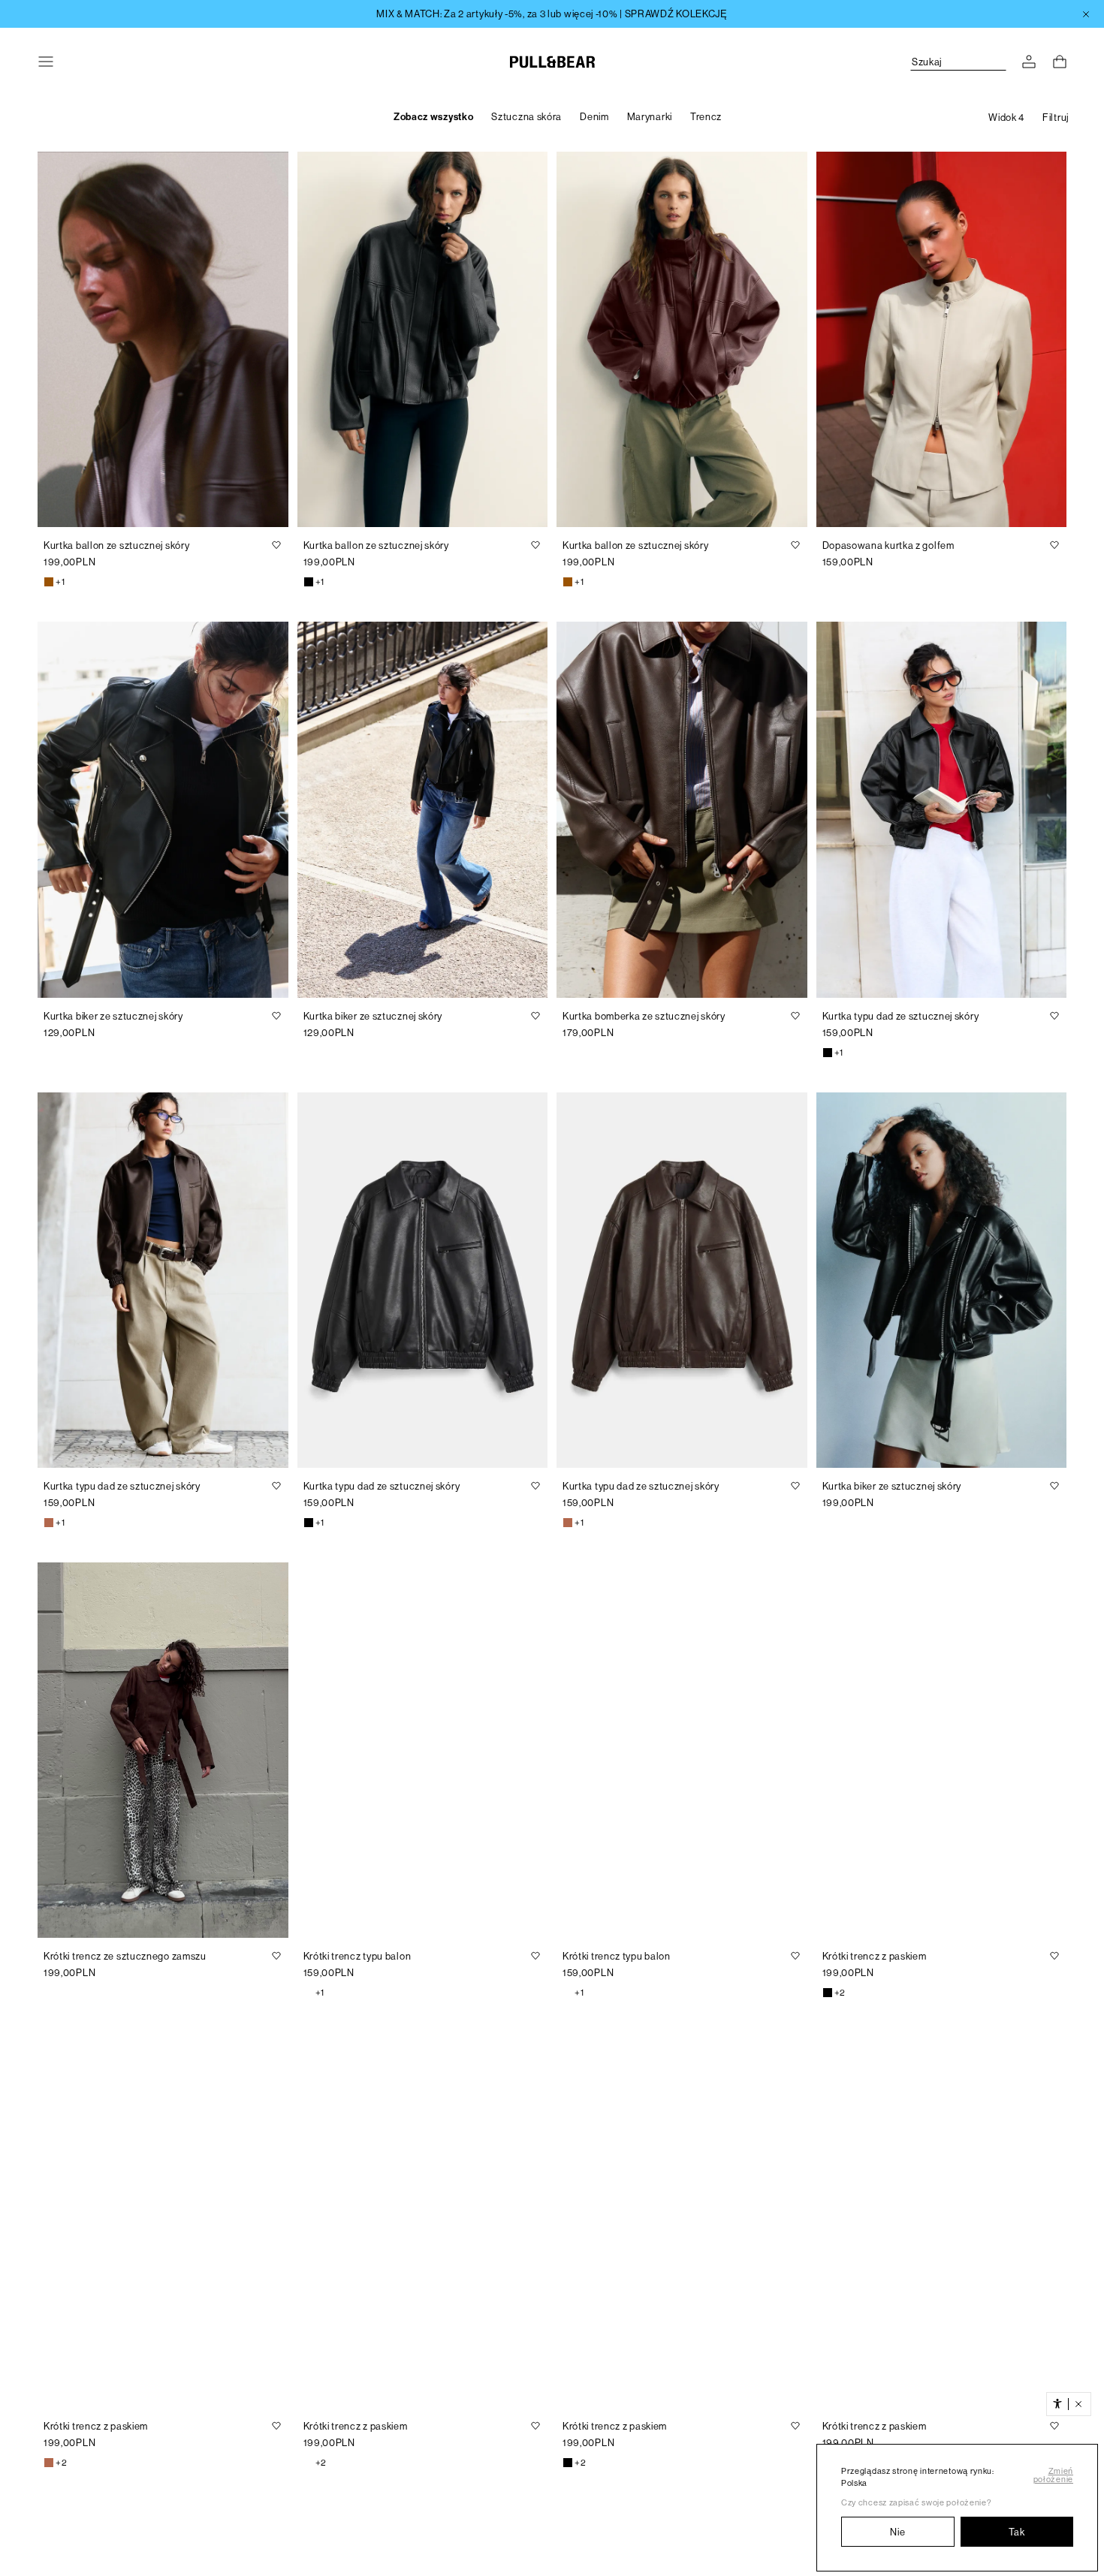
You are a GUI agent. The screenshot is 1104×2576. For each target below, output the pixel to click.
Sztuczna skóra (526, 117)
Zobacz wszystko (434, 117)
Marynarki (650, 117)
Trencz (706, 117)
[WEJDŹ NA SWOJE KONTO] (1029, 62)
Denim (594, 117)
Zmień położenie (1053, 2475)
